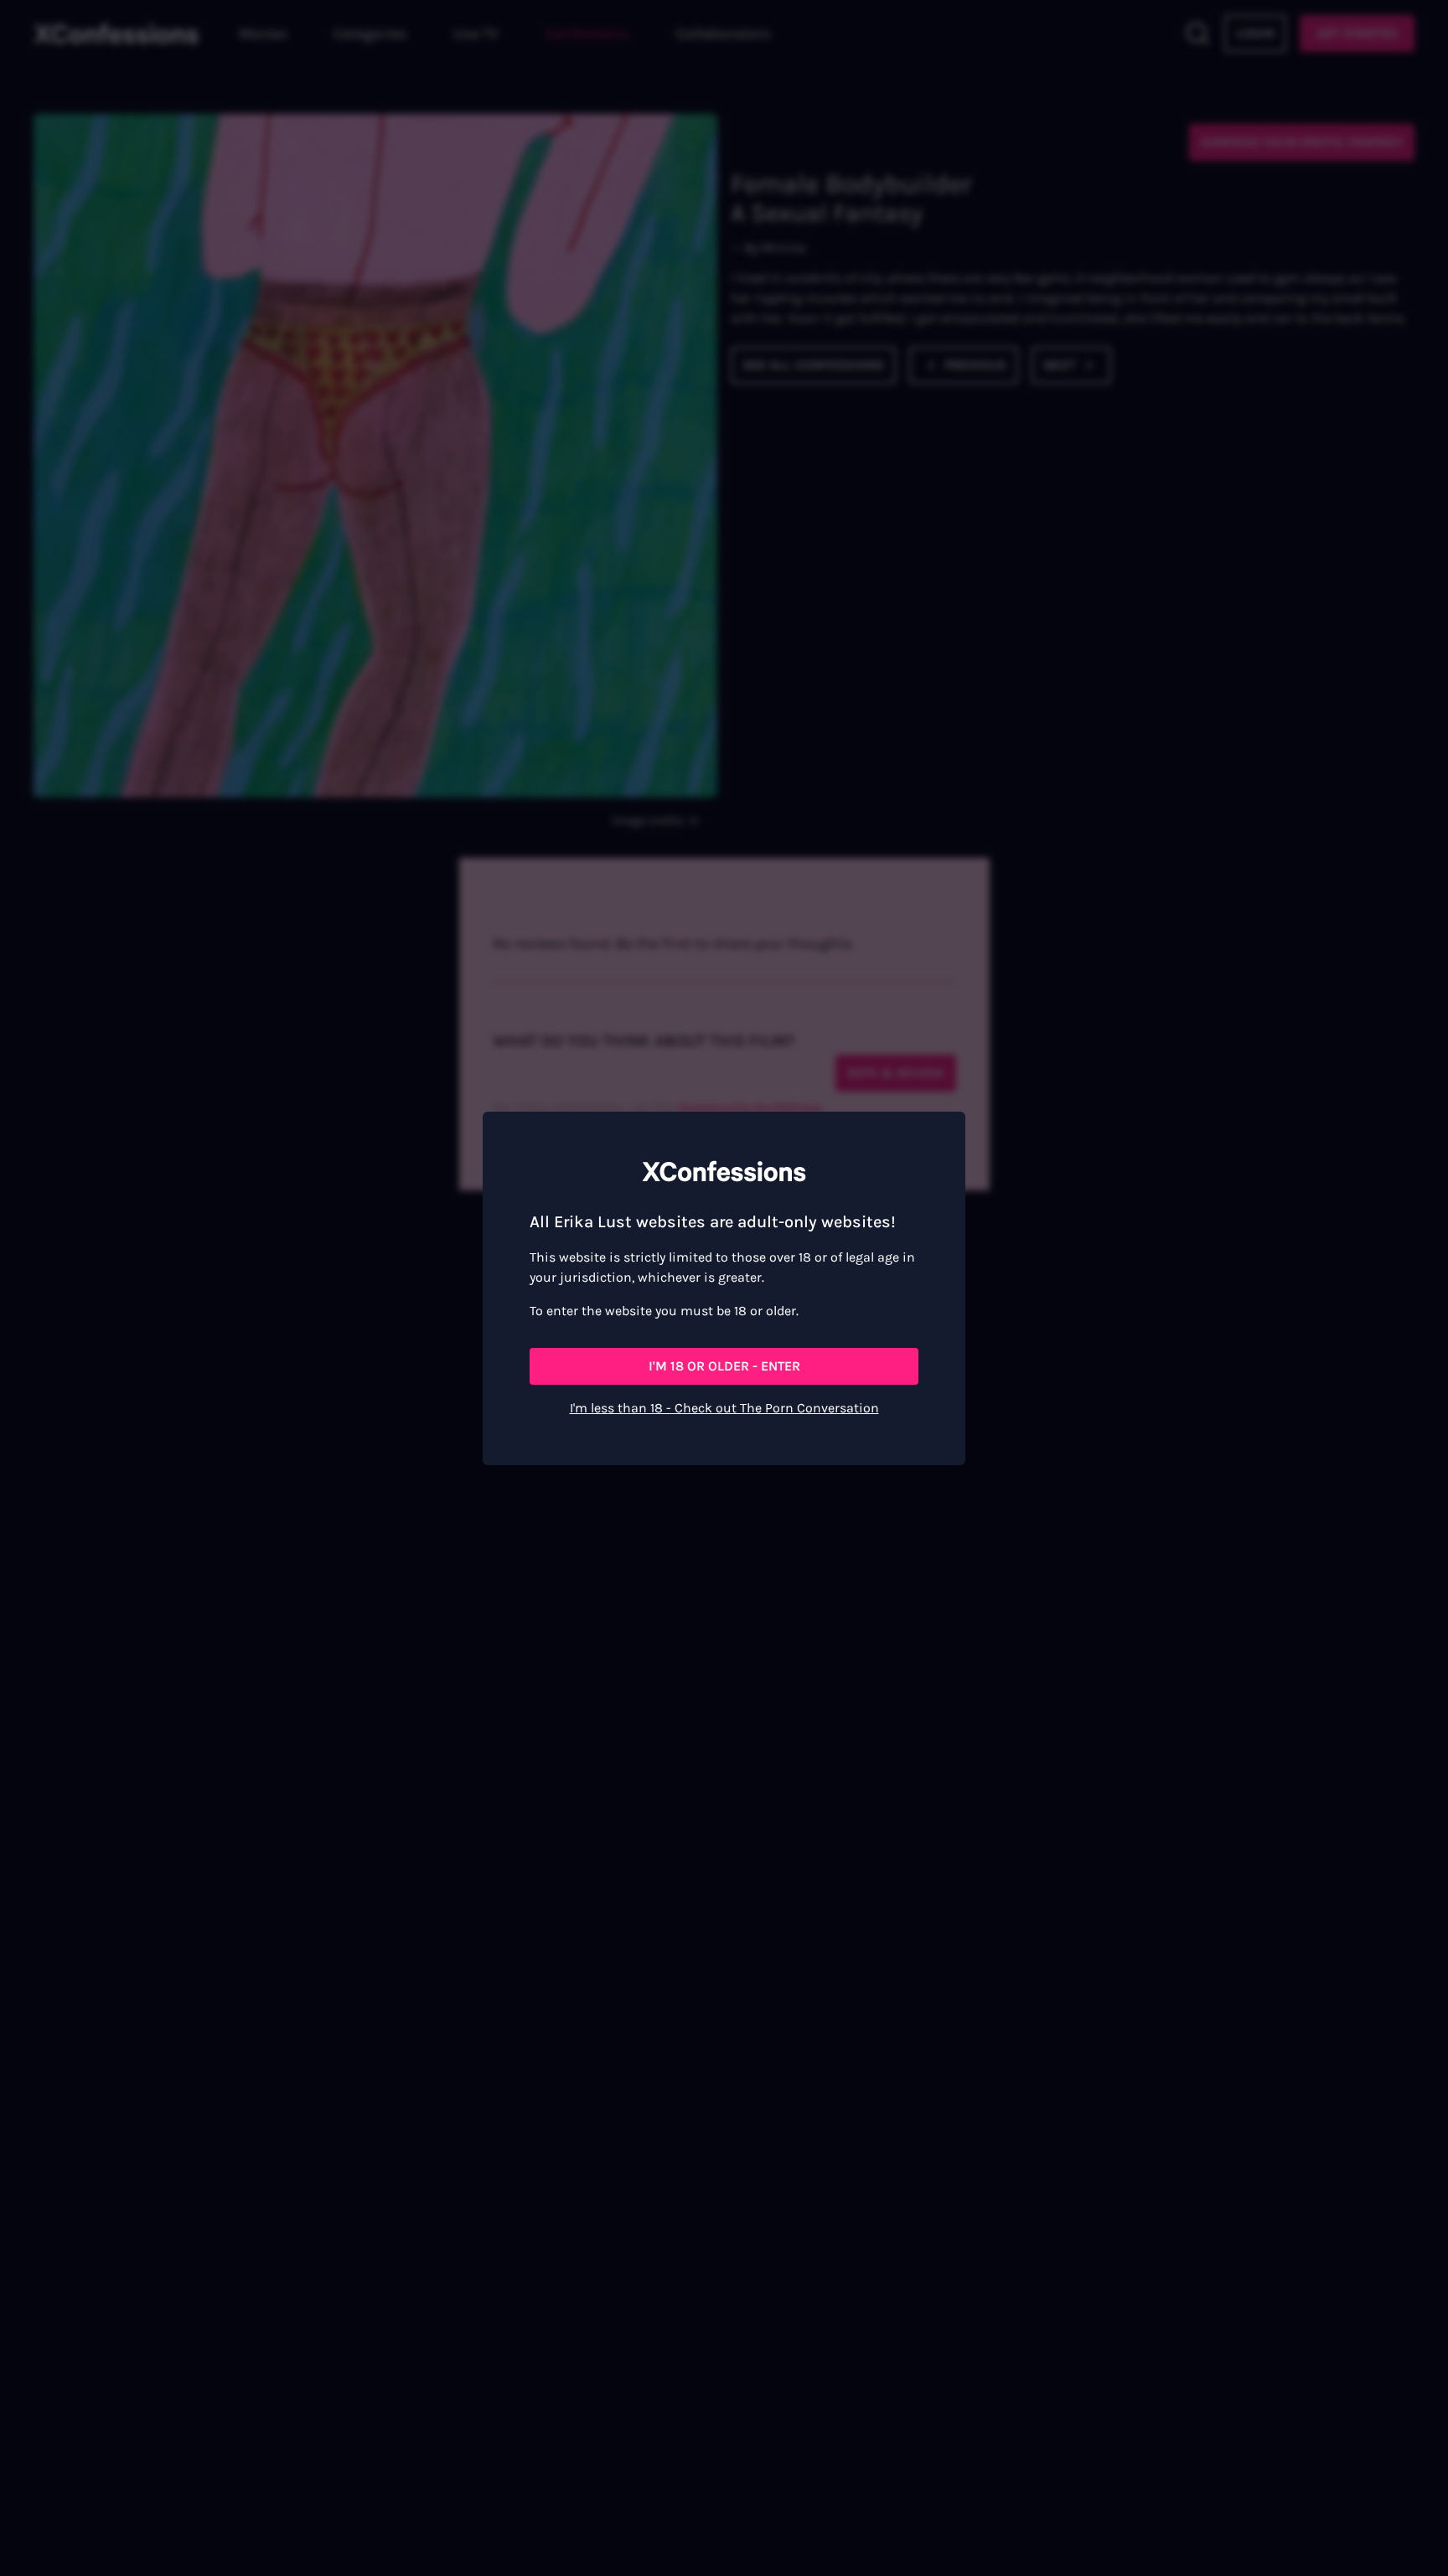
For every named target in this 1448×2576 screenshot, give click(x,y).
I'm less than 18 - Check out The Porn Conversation (724, 1408)
